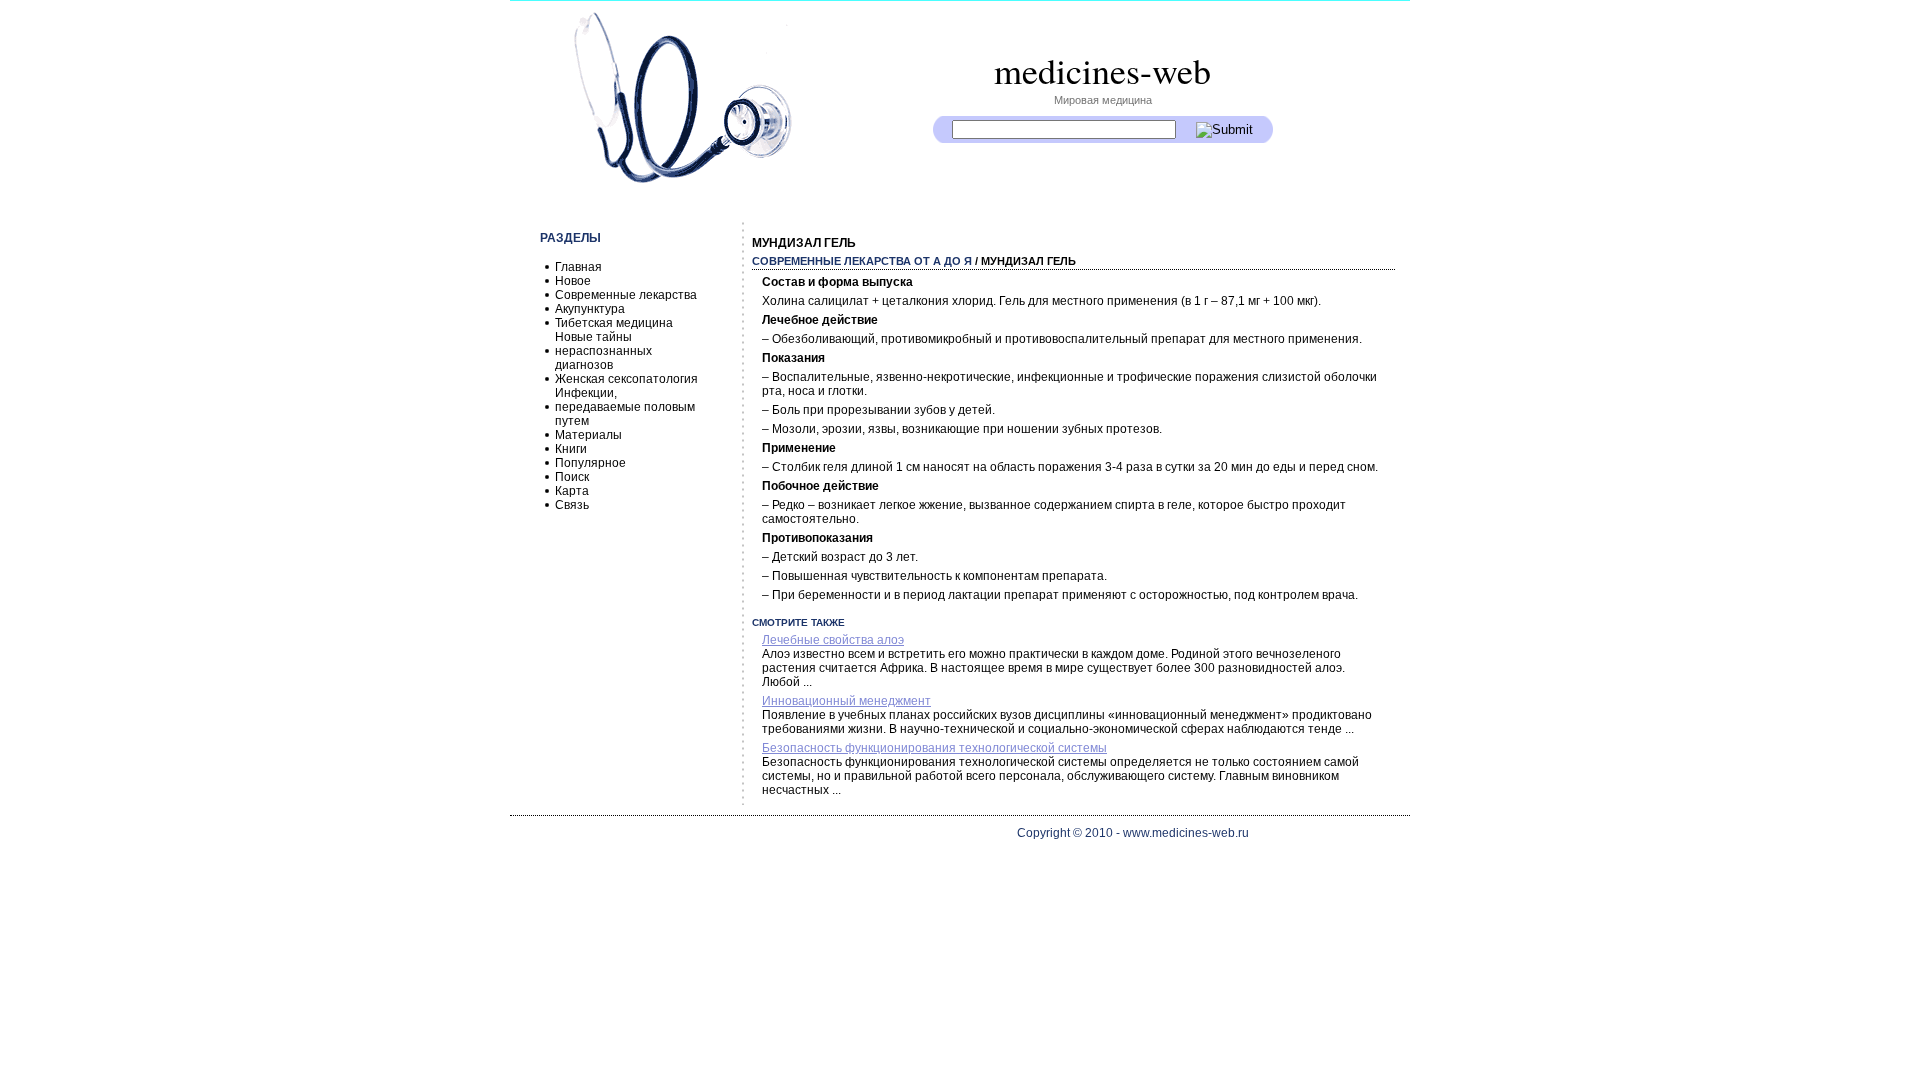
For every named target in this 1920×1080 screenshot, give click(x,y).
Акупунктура (590, 309)
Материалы (588, 435)
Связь (572, 505)
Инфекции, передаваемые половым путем (625, 407)
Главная (578, 267)
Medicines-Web (1102, 70)
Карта (572, 491)
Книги (571, 449)
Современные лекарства (626, 295)
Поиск (572, 477)
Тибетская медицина (614, 323)
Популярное (590, 463)
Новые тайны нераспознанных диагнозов (603, 351)
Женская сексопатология (626, 379)
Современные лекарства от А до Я (862, 261)
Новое (573, 281)
